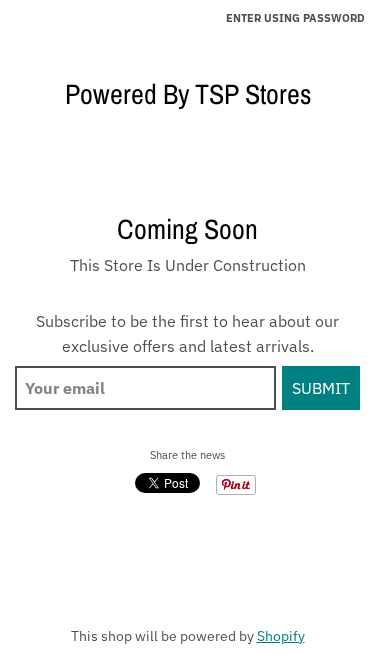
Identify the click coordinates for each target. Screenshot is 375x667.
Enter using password (295, 18)
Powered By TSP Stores (188, 94)
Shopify (281, 636)
